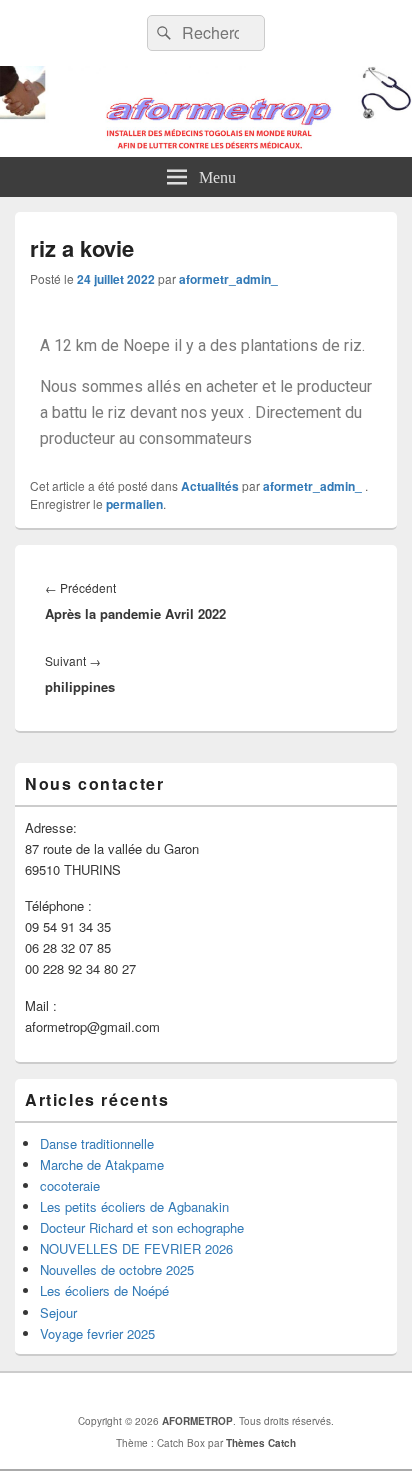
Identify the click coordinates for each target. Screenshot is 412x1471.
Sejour (58, 1312)
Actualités (210, 486)
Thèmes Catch (261, 1443)
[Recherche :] (206, 32)
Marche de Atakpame (102, 1164)
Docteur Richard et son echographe (142, 1227)
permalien (134, 504)
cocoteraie (70, 1185)
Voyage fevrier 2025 (97, 1333)
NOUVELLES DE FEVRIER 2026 (136, 1248)
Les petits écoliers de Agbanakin (134, 1206)
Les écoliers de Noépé (104, 1290)
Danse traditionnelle (97, 1143)
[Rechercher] (162, 33)
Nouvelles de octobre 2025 (117, 1269)
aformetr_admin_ (228, 279)
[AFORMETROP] (206, 150)
